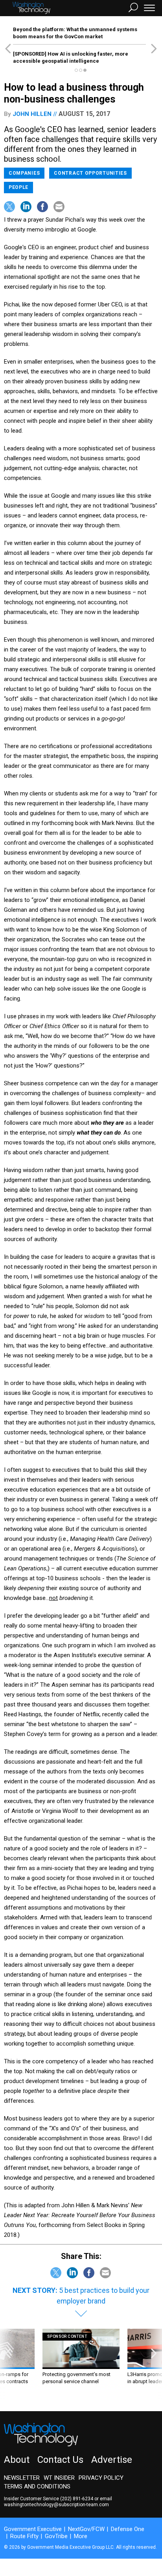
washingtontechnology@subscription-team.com (56, 2505)
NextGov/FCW (86, 2529)
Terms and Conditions (37, 2486)
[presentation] (8, 2364)
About (17, 2460)
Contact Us (60, 2460)
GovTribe (56, 2536)
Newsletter (22, 2478)
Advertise (112, 2460)
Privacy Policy (101, 2478)
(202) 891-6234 (77, 2499)
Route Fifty (24, 2536)
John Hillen (32, 114)
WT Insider (59, 2478)
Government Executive (33, 2529)
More (81, 2536)
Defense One (128, 2529)
